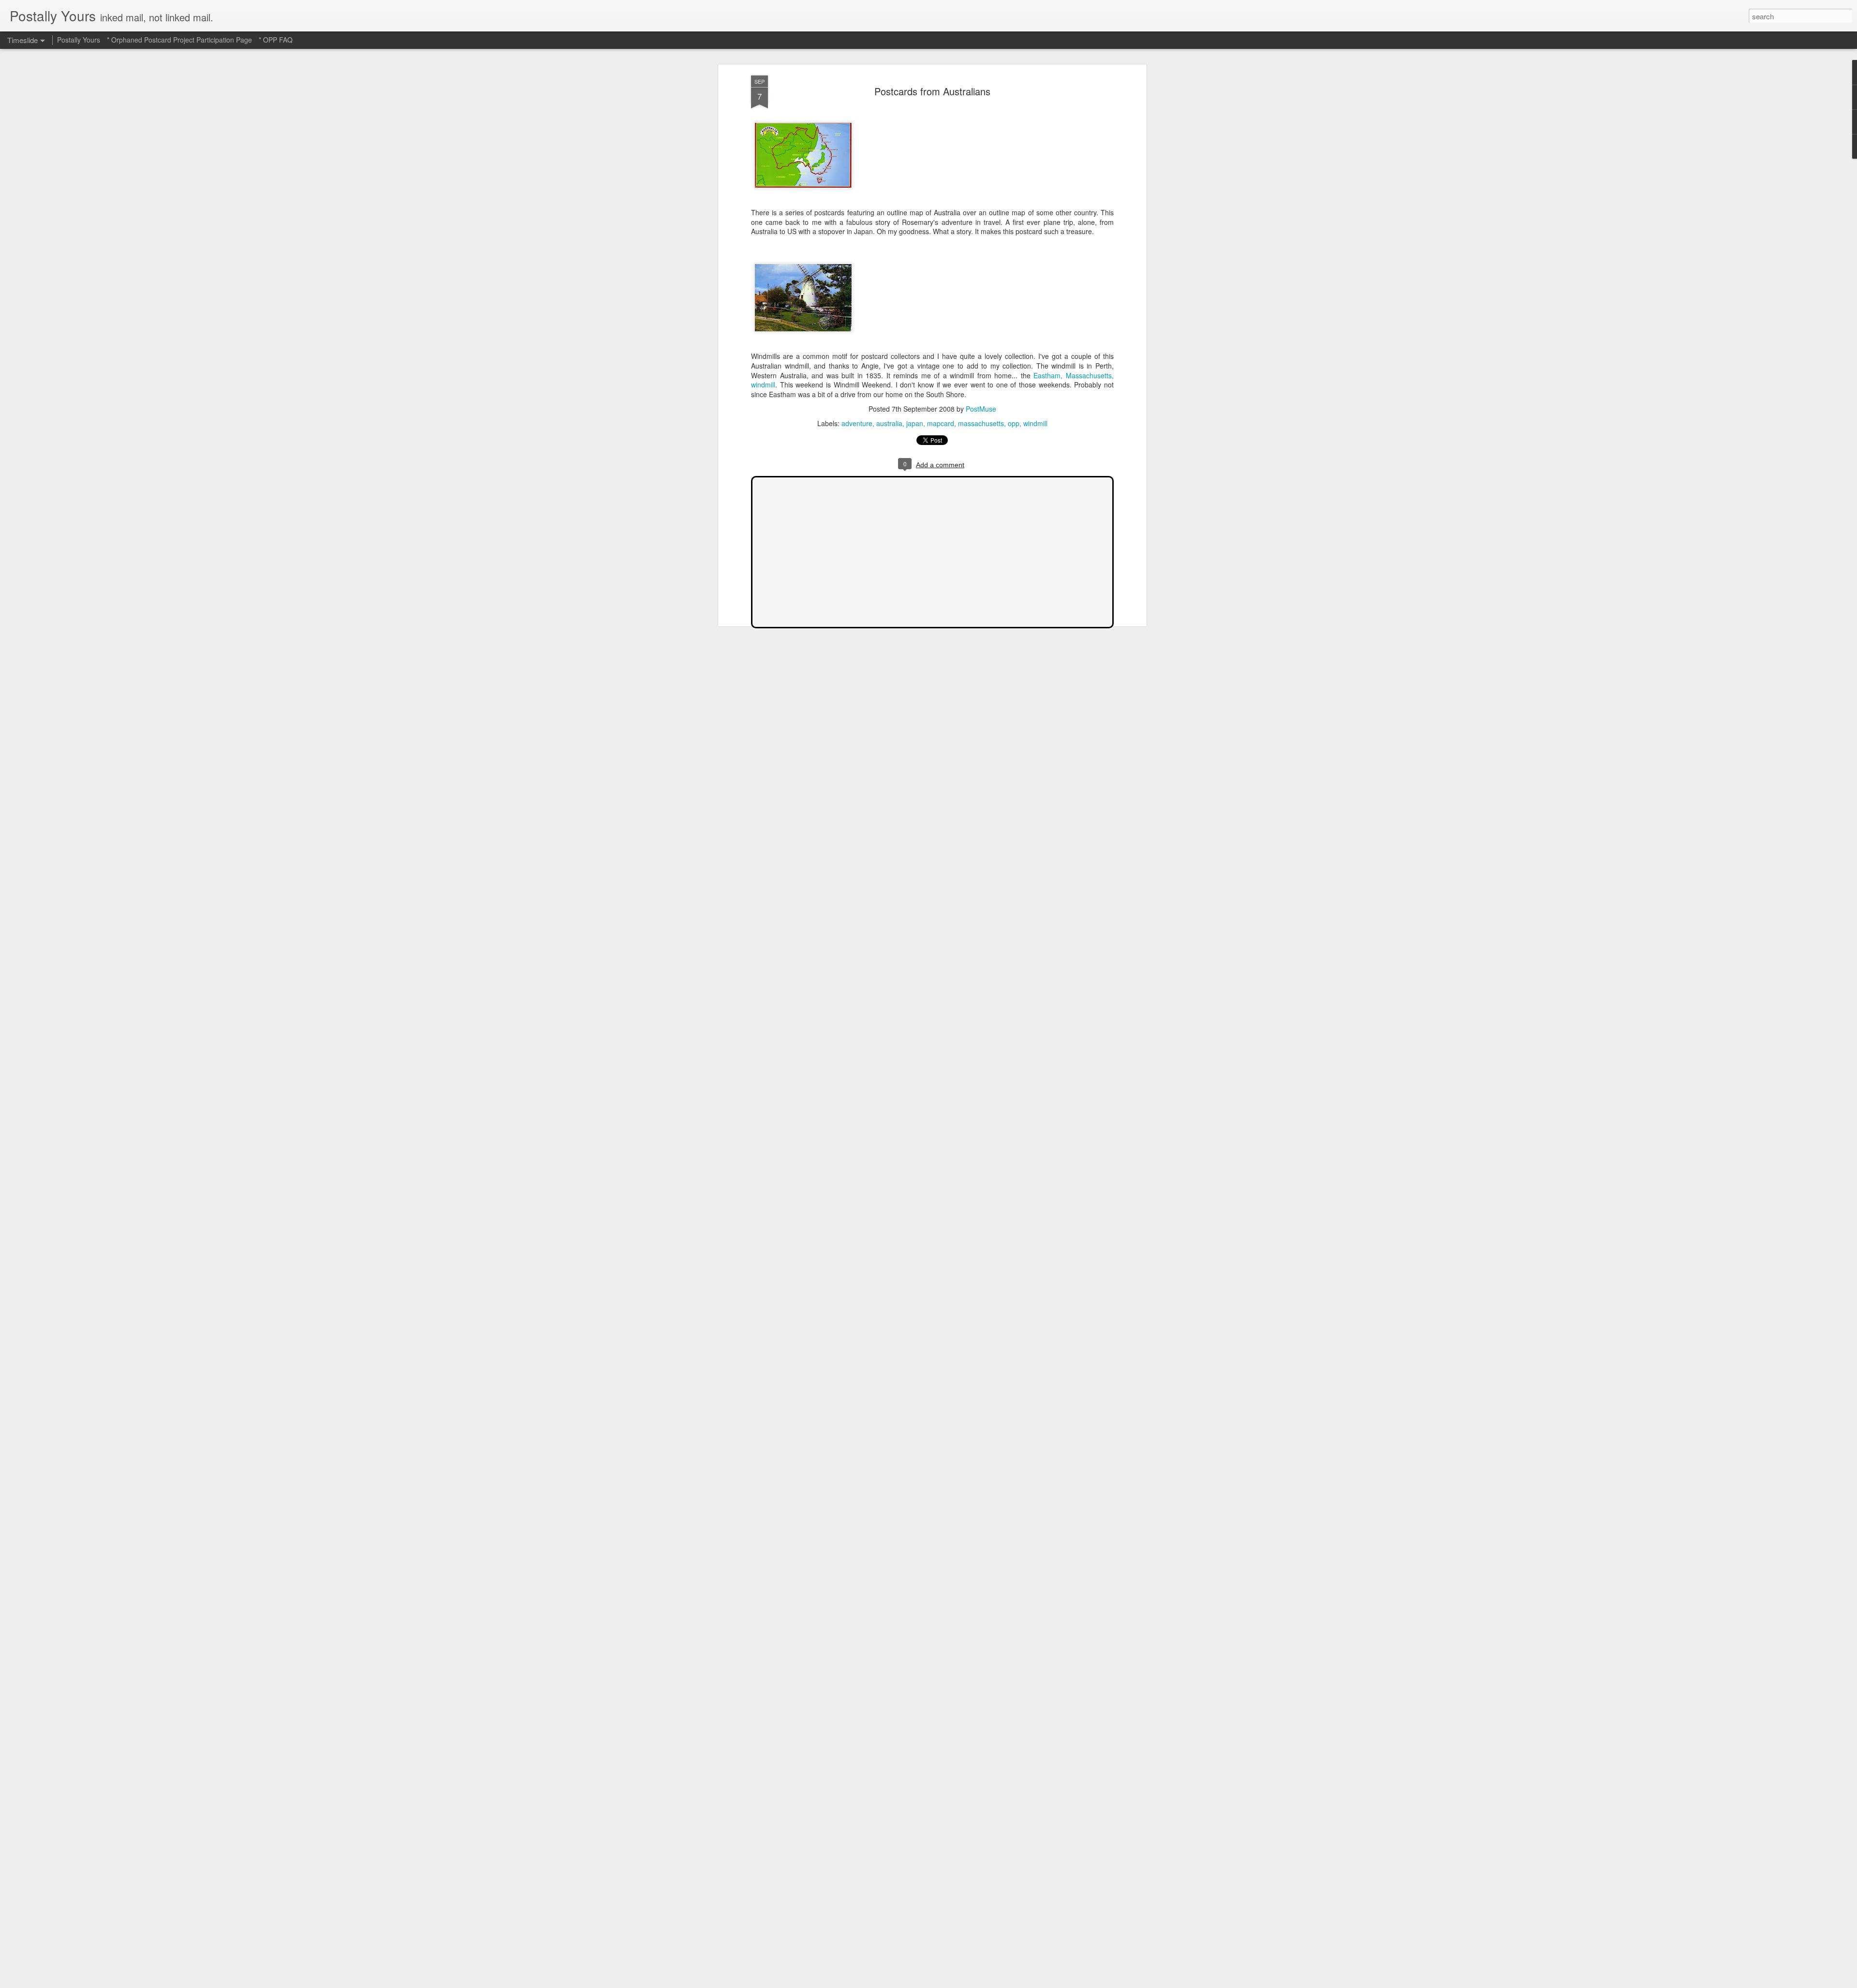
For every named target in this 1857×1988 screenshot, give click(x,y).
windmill (1035, 423)
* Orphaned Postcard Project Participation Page (179, 40)
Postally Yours (79, 40)
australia (889, 423)
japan (915, 423)
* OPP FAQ (276, 40)
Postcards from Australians (932, 91)
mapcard (941, 423)
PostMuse (981, 409)
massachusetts (981, 423)
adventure (857, 423)
